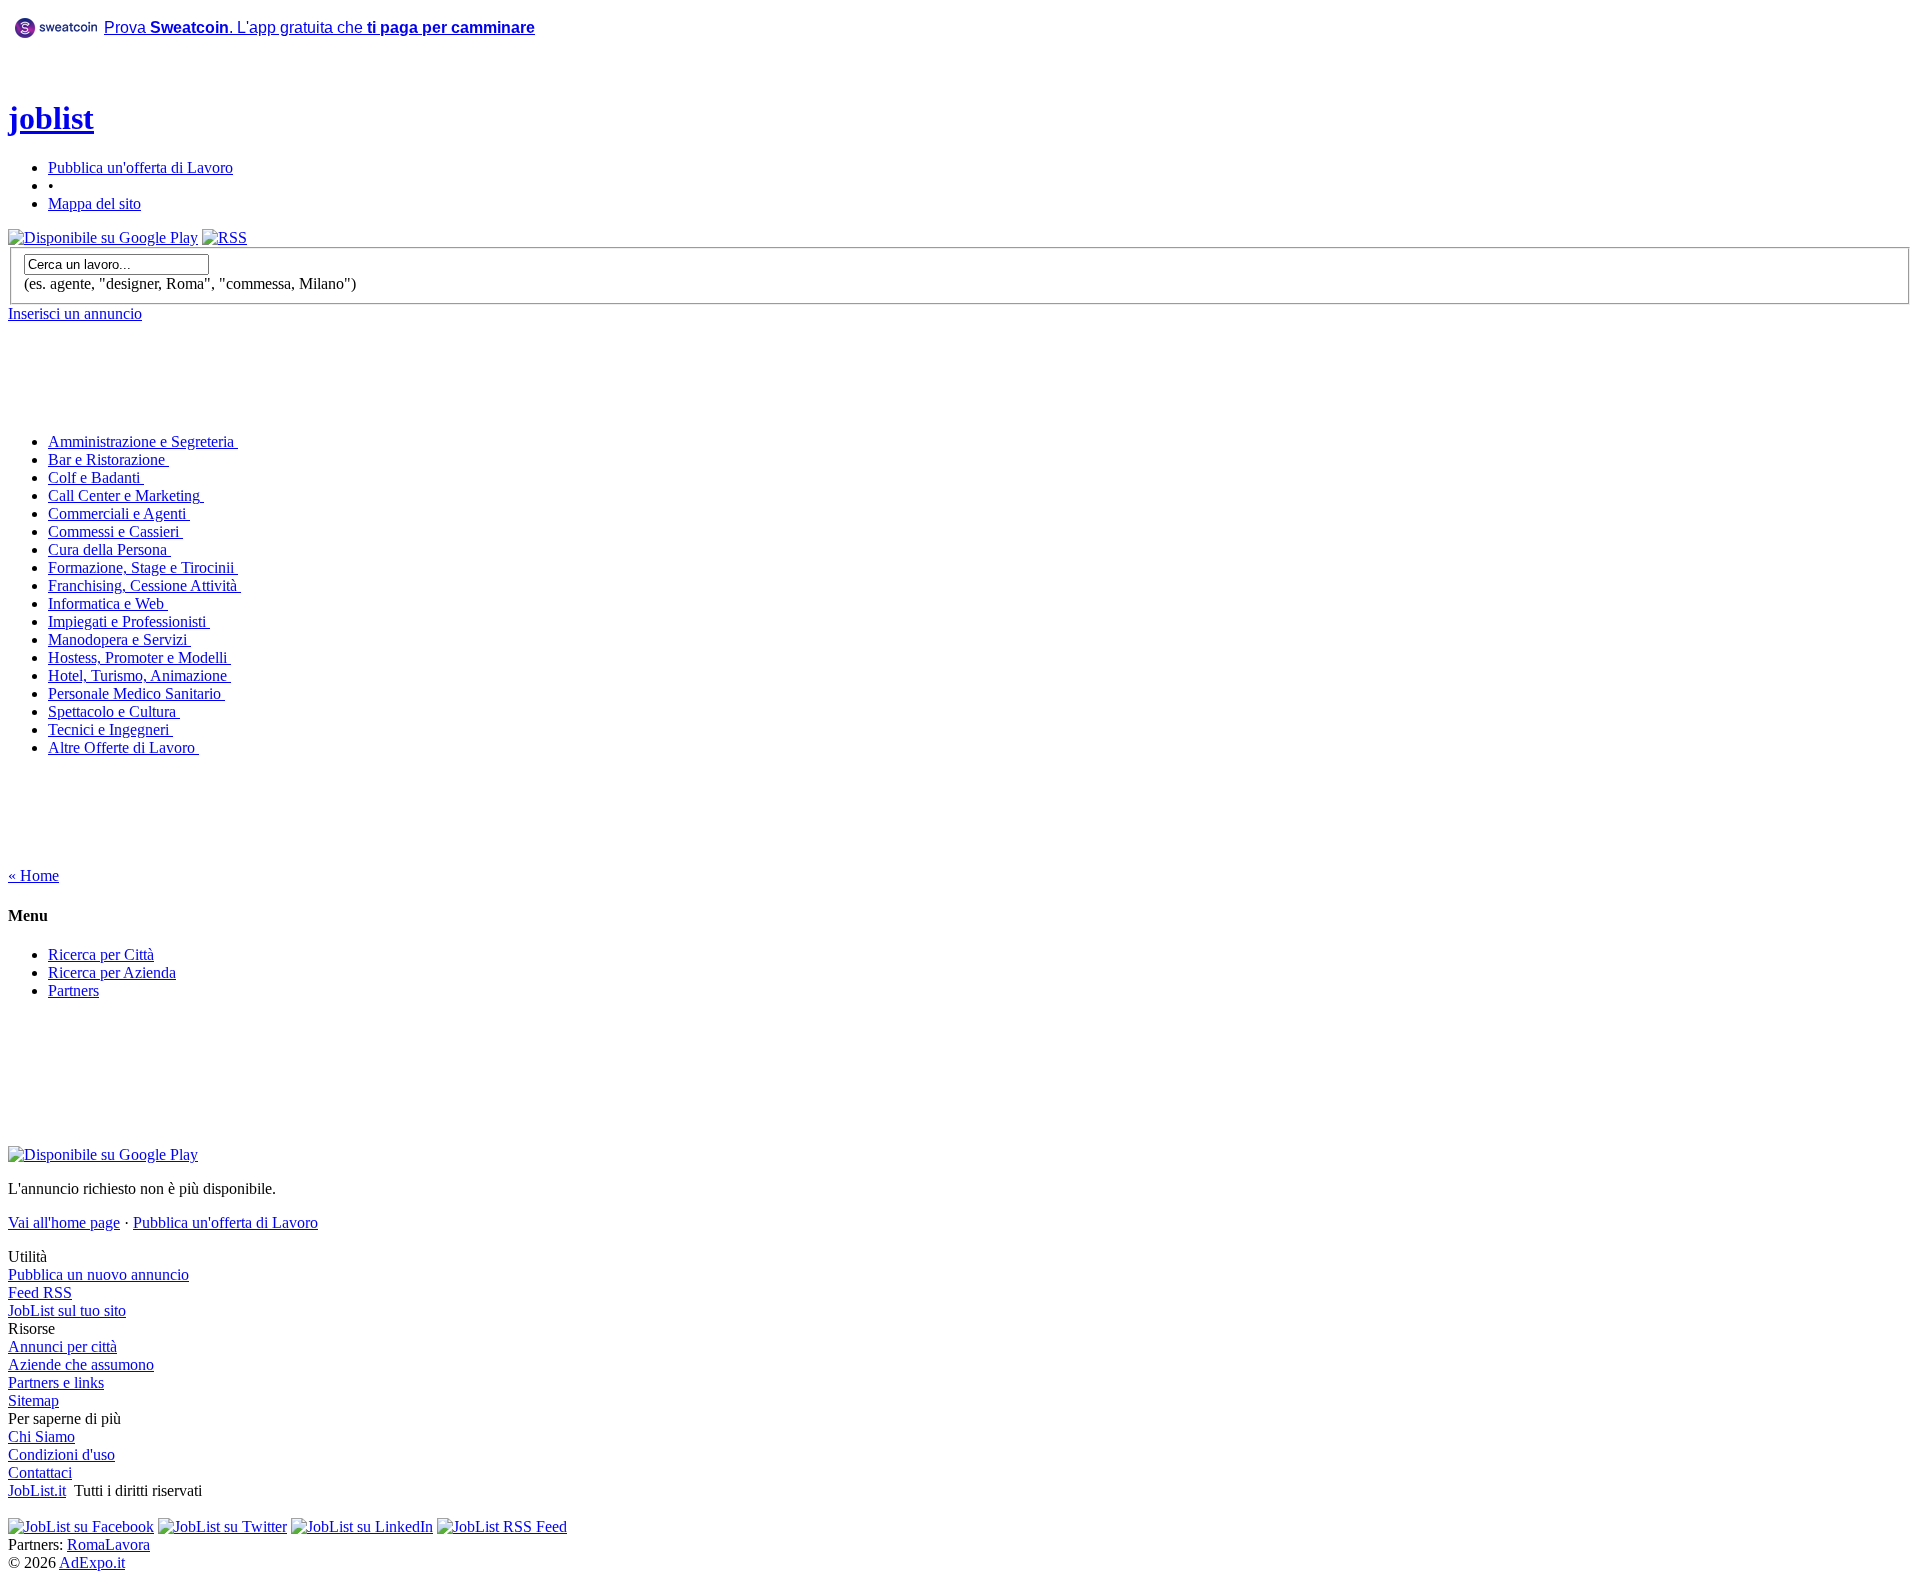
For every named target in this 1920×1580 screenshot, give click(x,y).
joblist (51, 118)
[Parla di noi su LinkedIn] (362, 1526)
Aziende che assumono (81, 1364)
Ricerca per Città (101, 954)
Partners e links (56, 1382)
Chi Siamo (41, 1436)
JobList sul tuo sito (67, 1310)
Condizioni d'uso (61, 1454)
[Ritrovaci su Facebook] (81, 1526)
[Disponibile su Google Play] (103, 237)
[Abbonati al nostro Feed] (502, 1526)
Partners (73, 990)
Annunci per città (62, 1346)
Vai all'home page (64, 1222)
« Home (33, 875)
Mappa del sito (94, 203)
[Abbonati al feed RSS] (224, 237)
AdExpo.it (92, 1562)
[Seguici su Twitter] (222, 1526)
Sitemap (33, 1400)
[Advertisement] (336, 99)
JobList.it (37, 1490)
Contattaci (40, 1472)
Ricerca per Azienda (112, 972)
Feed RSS (40, 1292)
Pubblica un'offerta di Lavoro (140, 167)
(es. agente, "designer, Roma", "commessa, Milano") (190, 283)
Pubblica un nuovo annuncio (98, 1274)
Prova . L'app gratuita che (319, 27)
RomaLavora (108, 1544)
